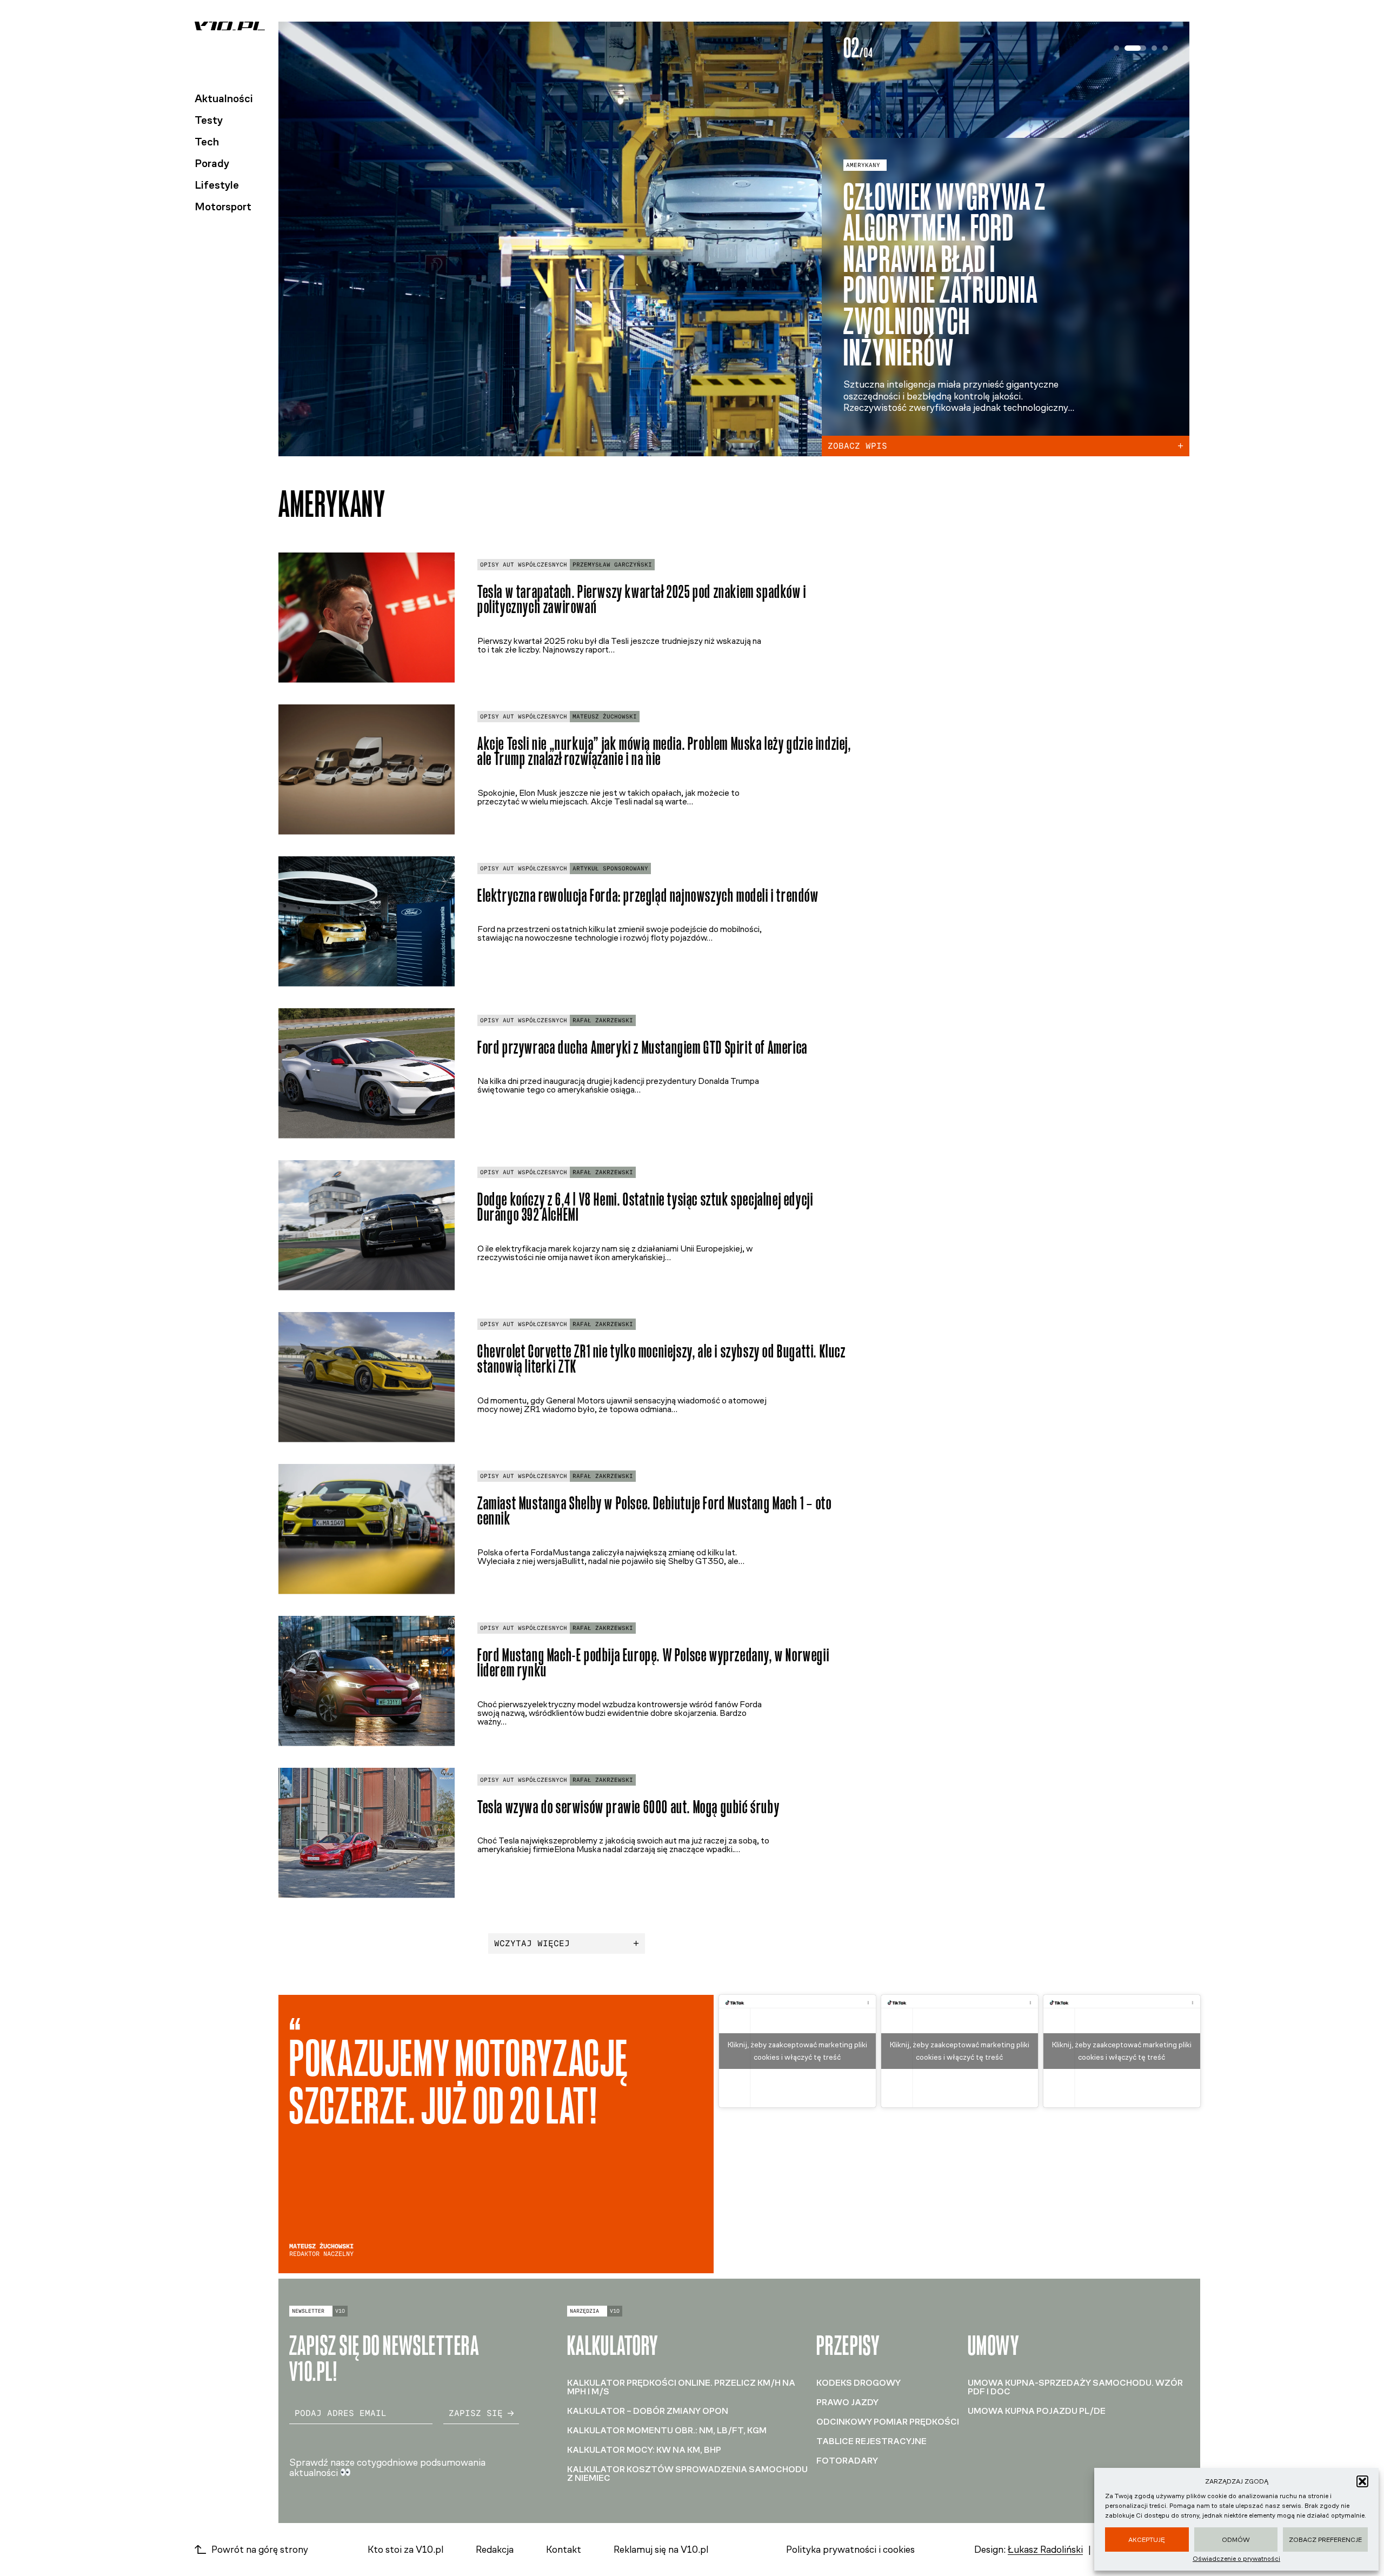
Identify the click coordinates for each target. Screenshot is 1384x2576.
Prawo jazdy (847, 2402)
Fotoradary (847, 2461)
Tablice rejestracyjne (871, 2441)
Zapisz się (476, 2413)
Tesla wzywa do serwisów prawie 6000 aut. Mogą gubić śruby (628, 1807)
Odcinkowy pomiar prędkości (888, 2422)
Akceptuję (1147, 2540)
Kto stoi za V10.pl (405, 2550)
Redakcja (495, 2550)
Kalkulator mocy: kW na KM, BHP (644, 2450)
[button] (1362, 2481)
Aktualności (224, 98)
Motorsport (223, 207)
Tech (207, 142)
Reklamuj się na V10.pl (661, 2550)
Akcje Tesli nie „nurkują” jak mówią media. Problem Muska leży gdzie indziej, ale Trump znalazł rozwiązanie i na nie (664, 751)
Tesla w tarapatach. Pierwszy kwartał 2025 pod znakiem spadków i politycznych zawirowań (642, 600)
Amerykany (863, 196)
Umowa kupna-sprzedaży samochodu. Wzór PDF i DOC (1075, 2387)
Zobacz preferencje (1325, 2540)
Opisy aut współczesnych (524, 565)
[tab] (1116, 48)
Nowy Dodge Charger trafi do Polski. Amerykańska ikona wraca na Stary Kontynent (942, 290)
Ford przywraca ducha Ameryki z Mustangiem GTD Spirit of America (643, 1047)
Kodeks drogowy (859, 2383)
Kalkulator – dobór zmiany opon (648, 2411)
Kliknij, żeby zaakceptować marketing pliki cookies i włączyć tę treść (797, 2051)
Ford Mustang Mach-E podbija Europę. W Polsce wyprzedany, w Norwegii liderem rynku (653, 1663)
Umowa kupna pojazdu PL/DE (1037, 2411)
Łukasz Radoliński (1045, 2550)
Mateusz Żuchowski (605, 717)
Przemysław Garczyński (612, 565)
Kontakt (564, 2550)
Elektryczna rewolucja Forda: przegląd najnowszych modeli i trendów (648, 896)
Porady (212, 163)
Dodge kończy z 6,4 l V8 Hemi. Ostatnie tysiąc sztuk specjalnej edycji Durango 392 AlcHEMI (645, 1207)
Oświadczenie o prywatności (1236, 2559)
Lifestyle (217, 185)
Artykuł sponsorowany (610, 868)
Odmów (1236, 2540)
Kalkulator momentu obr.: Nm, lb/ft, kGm (667, 2430)
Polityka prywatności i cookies (850, 2550)
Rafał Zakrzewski (603, 1020)
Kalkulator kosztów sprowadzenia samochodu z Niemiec (687, 2474)
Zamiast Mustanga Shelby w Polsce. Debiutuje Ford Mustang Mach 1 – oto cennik (654, 1511)
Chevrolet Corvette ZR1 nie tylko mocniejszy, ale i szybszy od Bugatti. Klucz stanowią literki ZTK (662, 1359)
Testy (209, 120)
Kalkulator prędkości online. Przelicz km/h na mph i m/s (681, 2387)
